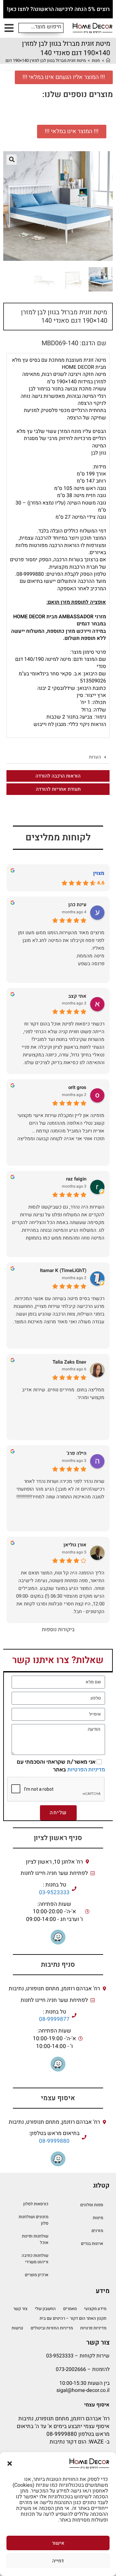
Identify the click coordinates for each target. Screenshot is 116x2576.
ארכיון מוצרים (37, 2275)
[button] (10, 2463)
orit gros (77, 1087)
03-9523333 (54, 1893)
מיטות (98, 2218)
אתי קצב (77, 996)
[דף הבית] (108, 60)
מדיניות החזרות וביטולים (52, 2328)
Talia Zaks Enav (69, 1362)
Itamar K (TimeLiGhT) (63, 1271)
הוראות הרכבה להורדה (58, 776)
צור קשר (20, 2309)
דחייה (58, 2561)
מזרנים (97, 2231)
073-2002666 (71, 2369)
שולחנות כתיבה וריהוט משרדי (35, 2259)
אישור (58, 2543)
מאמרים (70, 2309)
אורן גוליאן (75, 1545)
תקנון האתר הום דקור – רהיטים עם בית (73, 2318)
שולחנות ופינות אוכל (35, 2239)
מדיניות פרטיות (93, 2328)
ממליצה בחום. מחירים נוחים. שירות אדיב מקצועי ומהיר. (63, 1394)
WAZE (96, 2442)
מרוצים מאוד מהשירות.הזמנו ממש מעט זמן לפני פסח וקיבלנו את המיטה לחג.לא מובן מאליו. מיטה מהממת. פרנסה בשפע (61, 948)
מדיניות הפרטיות (86, 1770)
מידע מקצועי (95, 2309)
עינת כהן (77, 905)
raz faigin (76, 1179)
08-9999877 (54, 2019)
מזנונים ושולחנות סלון (34, 2220)
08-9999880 (54, 2141)
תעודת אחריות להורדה (58, 789)
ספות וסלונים (92, 2205)
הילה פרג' (77, 1453)
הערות (95, 757)
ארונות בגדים (92, 2243)
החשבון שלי (45, 2309)
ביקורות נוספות (58, 1630)
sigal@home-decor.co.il (83, 2390)
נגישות (17, 2328)
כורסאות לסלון (36, 2204)
